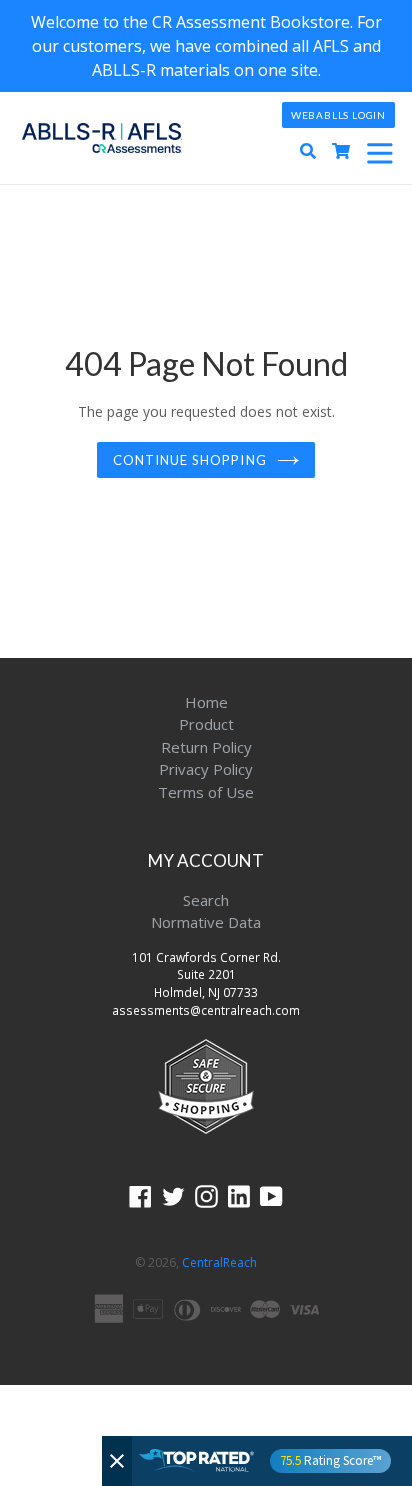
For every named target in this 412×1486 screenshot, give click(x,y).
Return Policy (206, 747)
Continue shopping (190, 460)
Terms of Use (206, 792)
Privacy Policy (206, 769)
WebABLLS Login (338, 115)
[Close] (117, 1461)
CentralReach (219, 1262)
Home (206, 702)
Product (206, 724)
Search (206, 900)
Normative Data (206, 922)
